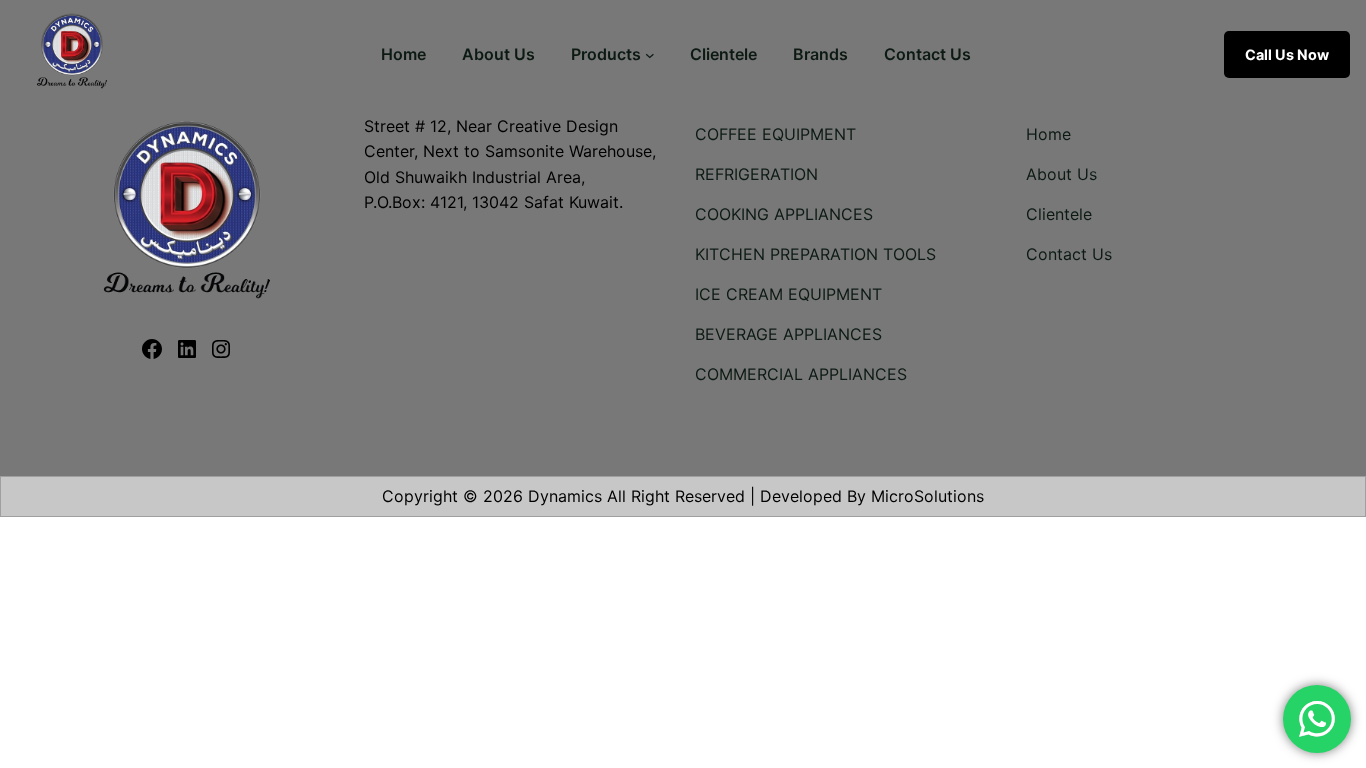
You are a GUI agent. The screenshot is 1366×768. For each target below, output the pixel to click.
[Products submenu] (650, 55)
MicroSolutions (927, 496)
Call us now (1287, 54)
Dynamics (565, 496)
